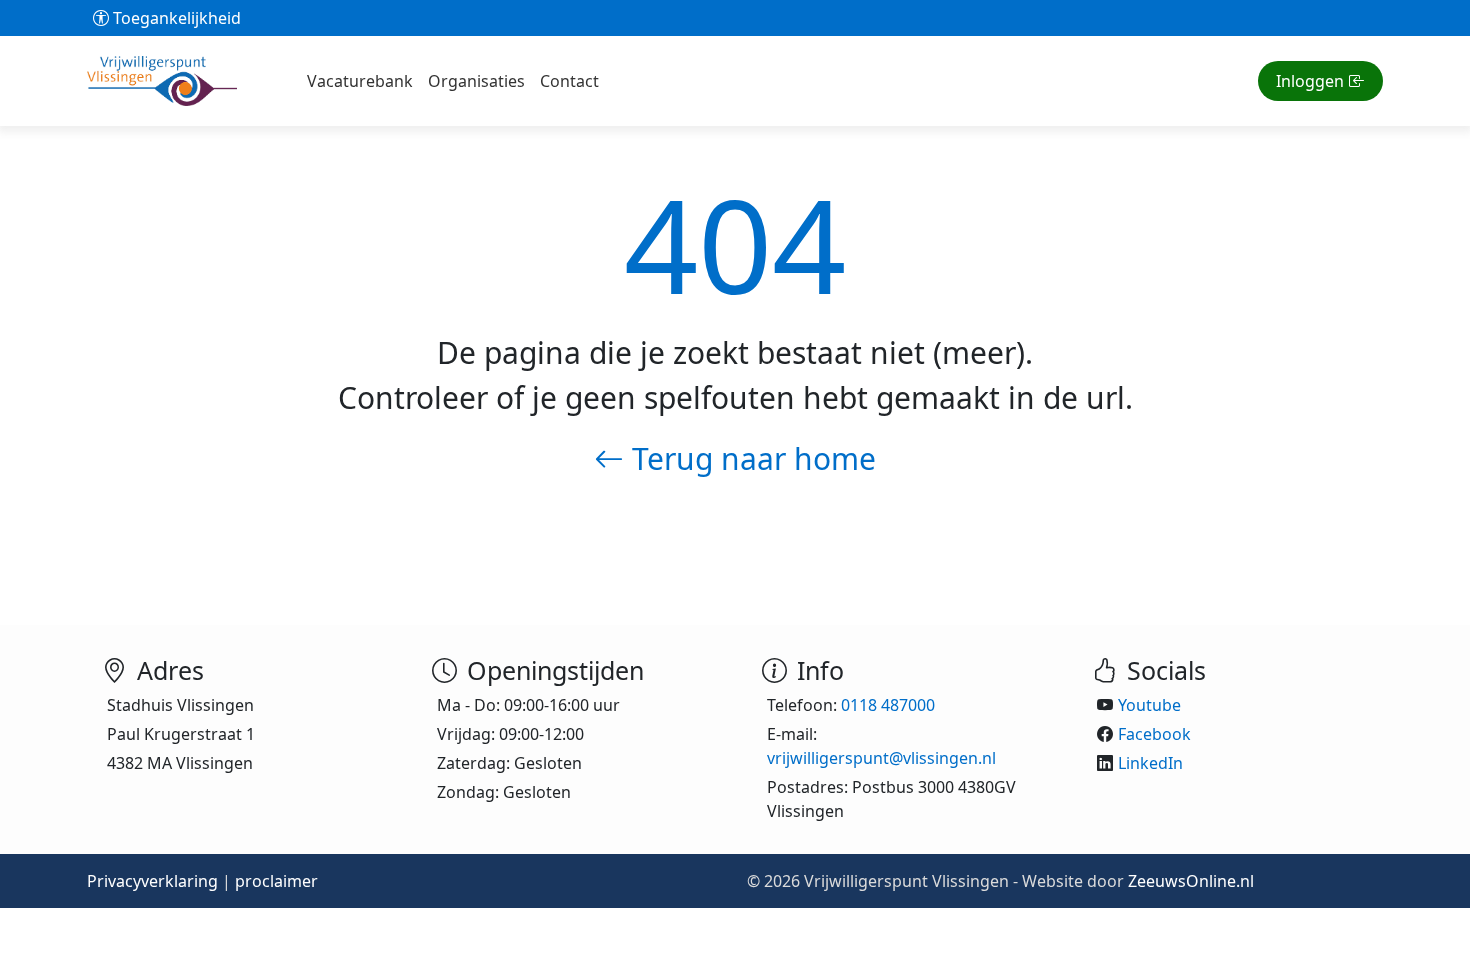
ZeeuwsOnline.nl (1191, 881)
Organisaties (476, 81)
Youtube (1149, 705)
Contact (569, 81)
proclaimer (276, 881)
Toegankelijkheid (175, 18)
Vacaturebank (360, 81)
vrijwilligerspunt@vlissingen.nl (881, 758)
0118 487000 (888, 705)
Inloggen (1310, 81)
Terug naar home (750, 458)
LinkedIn (1150, 763)
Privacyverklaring (152, 881)
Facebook (1154, 734)
